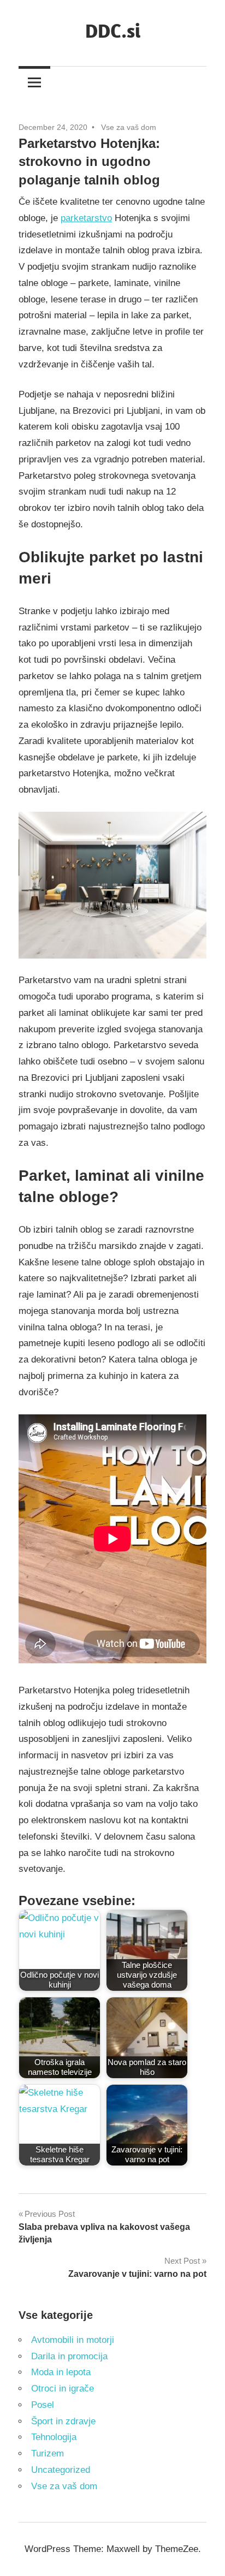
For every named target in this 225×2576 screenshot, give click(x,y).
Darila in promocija (69, 2356)
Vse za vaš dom (129, 127)
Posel (43, 2405)
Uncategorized (61, 2470)
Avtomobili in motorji (73, 2340)
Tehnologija (54, 2437)
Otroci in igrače (63, 2388)
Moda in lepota (61, 2372)
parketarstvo (86, 218)
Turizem (48, 2453)
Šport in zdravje (63, 2421)
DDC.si (113, 30)
